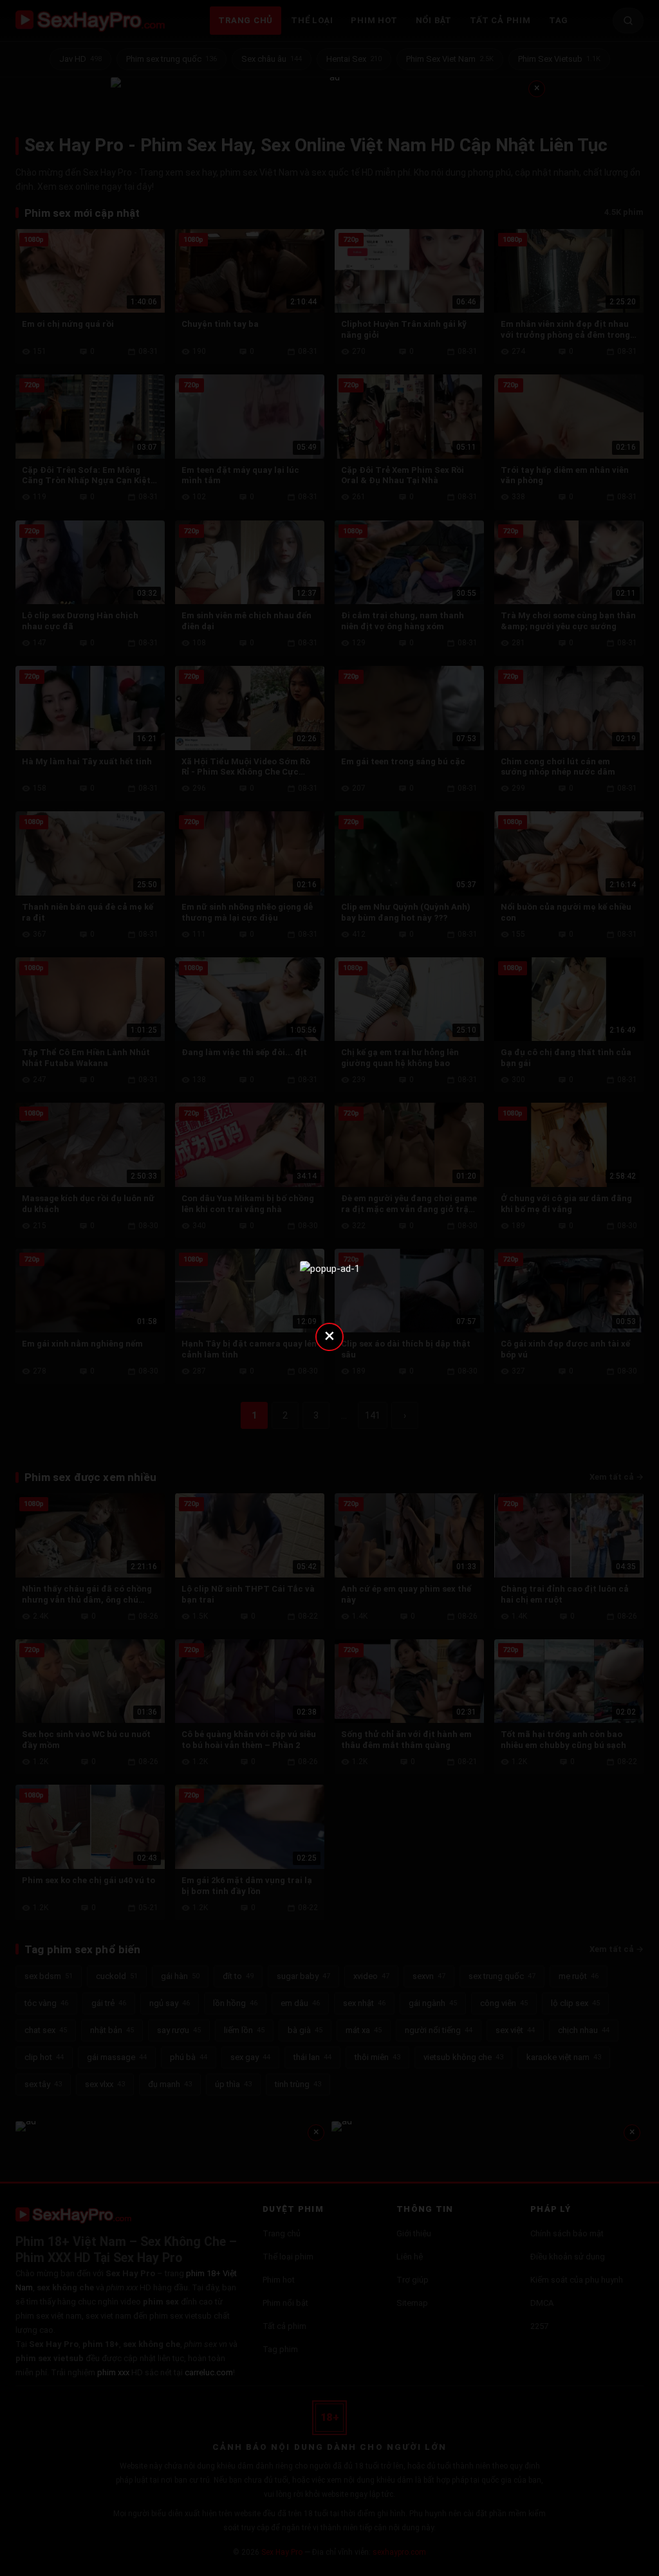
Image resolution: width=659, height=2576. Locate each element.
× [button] (329, 1335)
